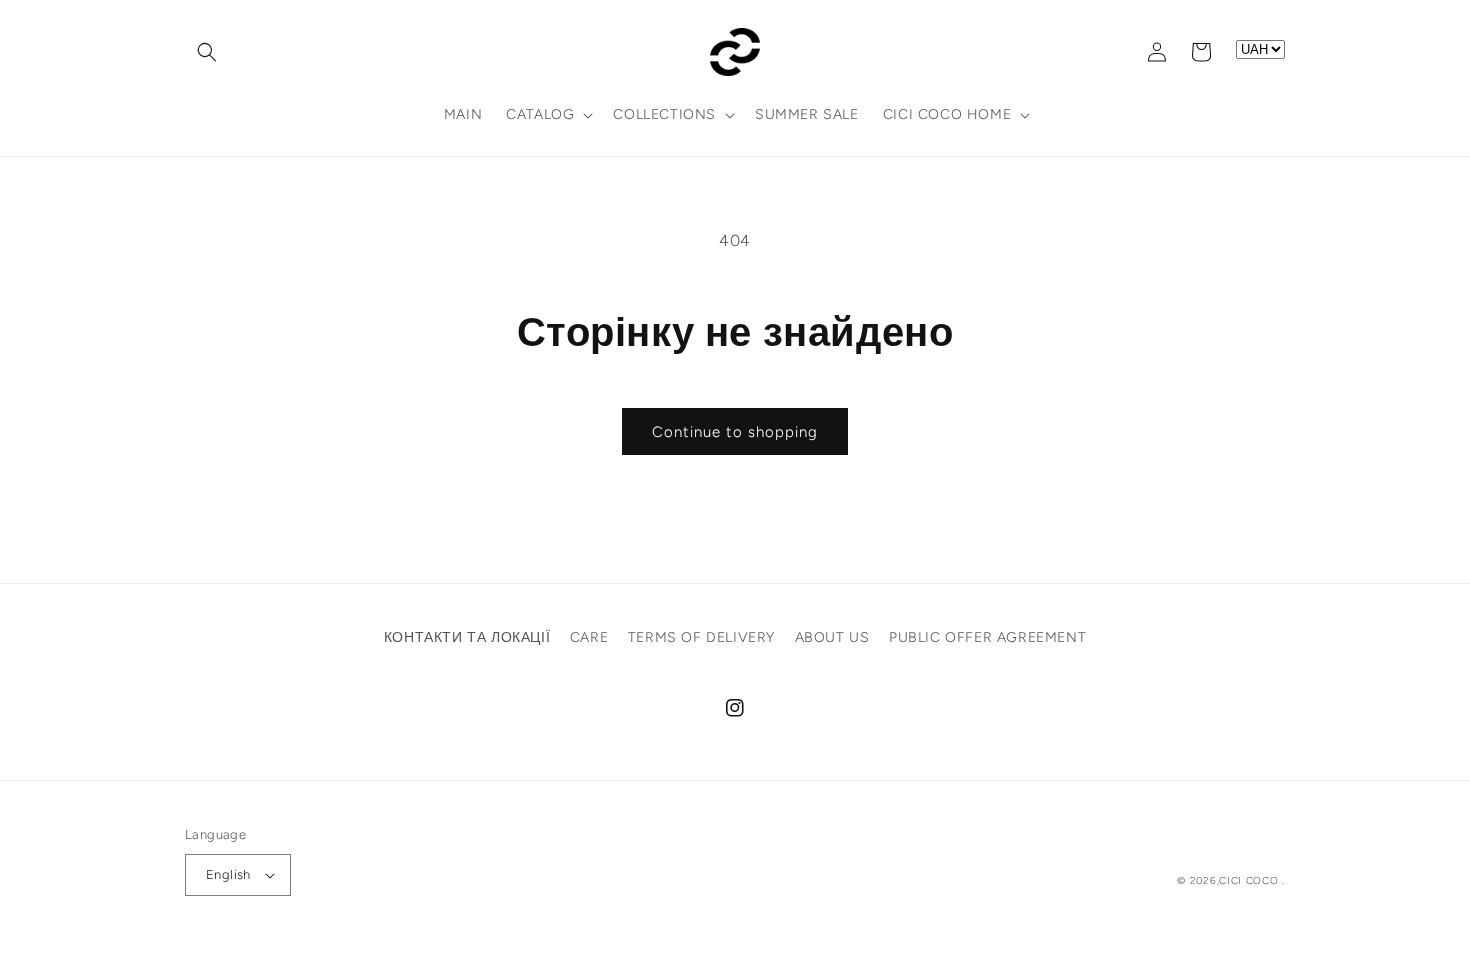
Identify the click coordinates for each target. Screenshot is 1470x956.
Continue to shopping (735, 432)
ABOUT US (832, 637)
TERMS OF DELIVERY (701, 637)
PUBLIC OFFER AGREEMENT (987, 637)
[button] (207, 52)
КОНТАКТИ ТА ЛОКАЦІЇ (467, 637)
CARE (589, 637)
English (228, 874)
